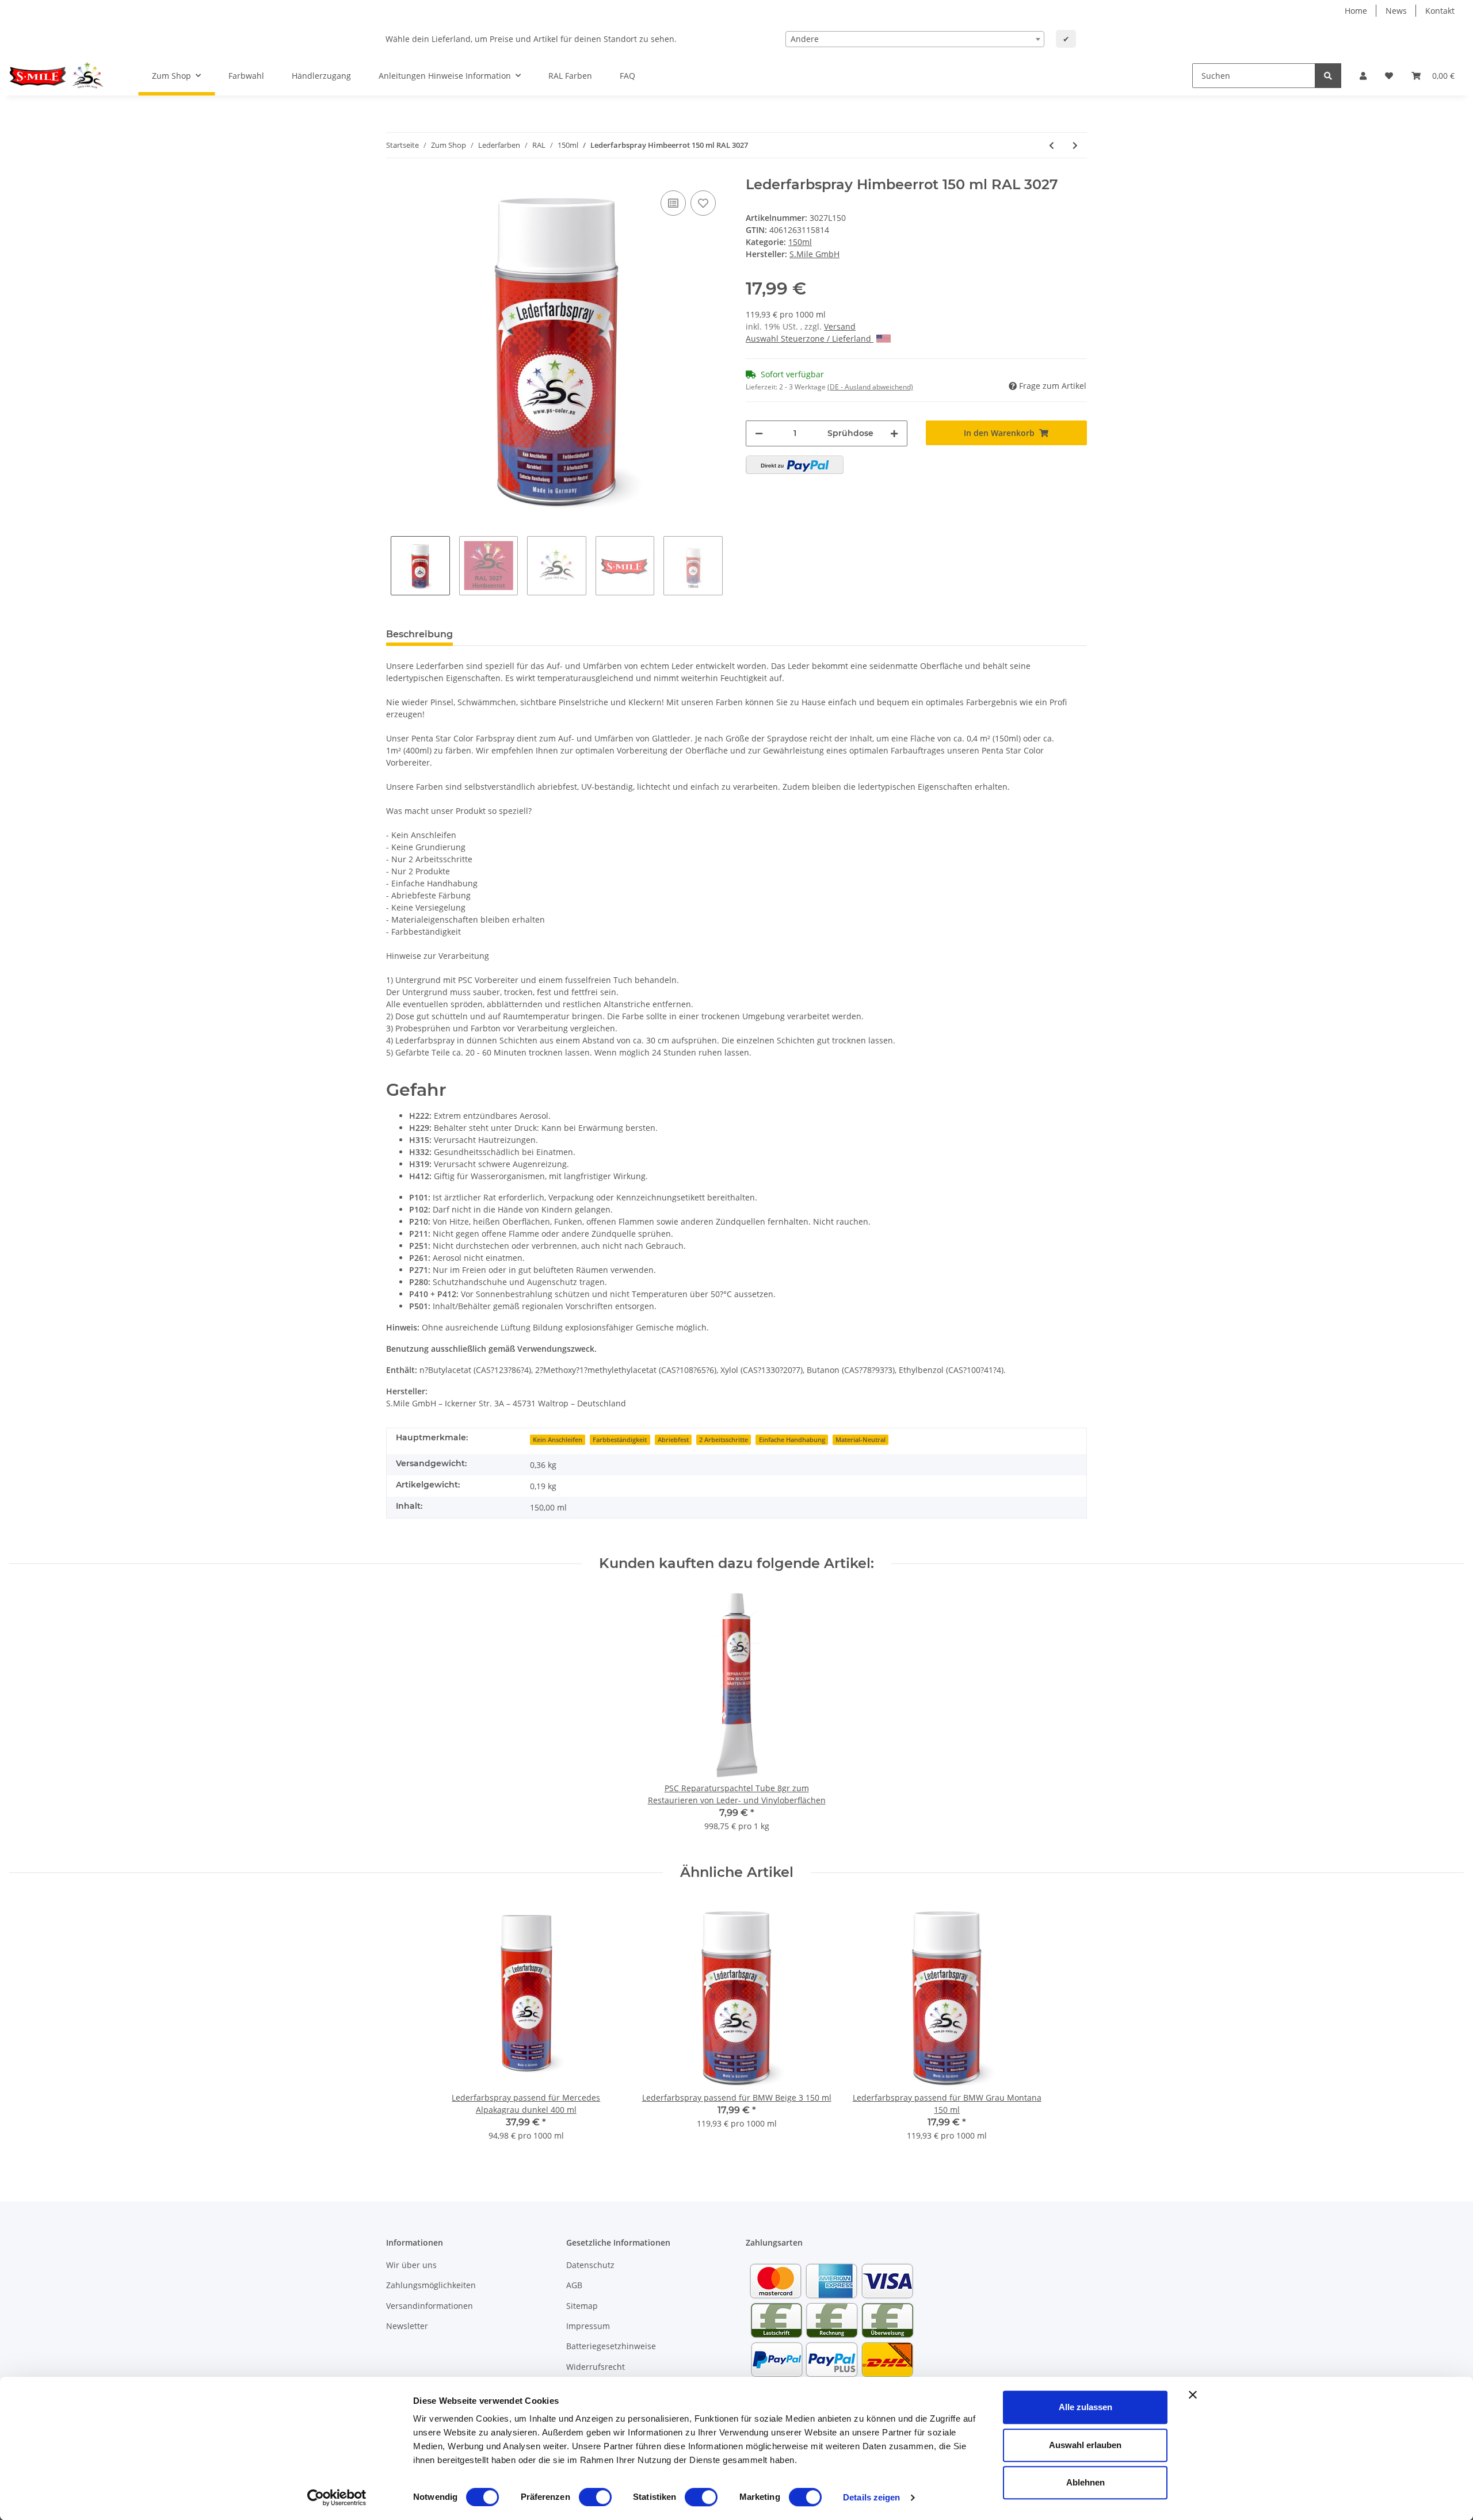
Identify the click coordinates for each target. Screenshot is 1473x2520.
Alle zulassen (1085, 2407)
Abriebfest (673, 1440)
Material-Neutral (860, 1440)
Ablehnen (1085, 2482)
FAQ (627, 76)
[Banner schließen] (1193, 2395)
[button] (1363, 76)
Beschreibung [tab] (419, 634)
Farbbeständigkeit (620, 1440)
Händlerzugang (321, 76)
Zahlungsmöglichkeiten (431, 2285)
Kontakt (1440, 11)
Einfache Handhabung (792, 1440)
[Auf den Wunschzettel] (703, 203)
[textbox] (915, 39)
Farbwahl (246, 76)
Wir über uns (411, 2265)
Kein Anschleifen (558, 1440)
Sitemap (582, 2306)
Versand (840, 326)
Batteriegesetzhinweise (611, 2346)
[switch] (595, 2497)
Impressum (588, 2326)
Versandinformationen (430, 2306)
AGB (574, 2285)
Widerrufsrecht (596, 2367)
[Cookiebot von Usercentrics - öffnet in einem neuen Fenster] (337, 2498)
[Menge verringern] (759, 433)
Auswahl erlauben (1085, 2445)
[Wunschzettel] (1389, 76)
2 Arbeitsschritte (724, 1440)
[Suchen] (1328, 76)
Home (1356, 11)
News (1396, 11)
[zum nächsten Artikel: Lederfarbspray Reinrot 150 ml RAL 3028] (1075, 145)
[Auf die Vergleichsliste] (673, 203)
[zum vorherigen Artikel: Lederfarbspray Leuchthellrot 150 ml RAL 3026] (1052, 145)
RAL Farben (570, 76)
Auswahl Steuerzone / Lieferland (810, 339)
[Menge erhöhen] (894, 433)
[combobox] (915, 39)
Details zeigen (871, 2497)
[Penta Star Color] (60, 76)
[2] (795, 465)
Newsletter (407, 2326)
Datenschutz (590, 2265)
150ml (800, 242)
